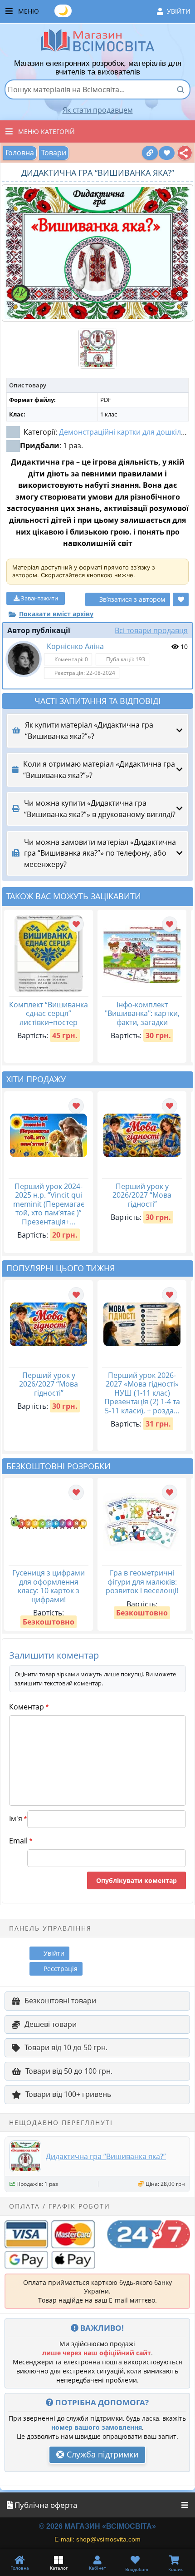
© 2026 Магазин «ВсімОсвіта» (97, 2526)
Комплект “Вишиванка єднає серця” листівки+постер (49, 1013)
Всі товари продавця (151, 630)
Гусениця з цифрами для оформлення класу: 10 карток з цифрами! (49, 1586)
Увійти (179, 11)
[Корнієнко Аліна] (24, 659)
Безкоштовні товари (60, 2001)
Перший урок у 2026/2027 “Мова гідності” (142, 1195)
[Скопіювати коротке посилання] (150, 153)
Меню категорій (46, 131)
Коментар (29, 1707)
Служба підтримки (101, 2454)
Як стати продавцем (98, 110)
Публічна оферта (45, 2505)
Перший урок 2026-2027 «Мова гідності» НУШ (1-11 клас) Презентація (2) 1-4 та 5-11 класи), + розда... (142, 1393)
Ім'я (18, 1818)
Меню (104, 10)
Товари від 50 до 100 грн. (69, 2071)
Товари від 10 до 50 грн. (66, 2047)
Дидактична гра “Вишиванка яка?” (106, 2156)
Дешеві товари (51, 2024)
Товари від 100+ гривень (68, 2094)
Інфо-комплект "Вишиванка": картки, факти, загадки (142, 1013)
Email (21, 1841)
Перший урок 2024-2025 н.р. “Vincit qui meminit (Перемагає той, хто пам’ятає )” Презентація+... (49, 1204)
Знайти (180, 89)
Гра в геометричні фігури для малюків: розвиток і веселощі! (142, 1582)
